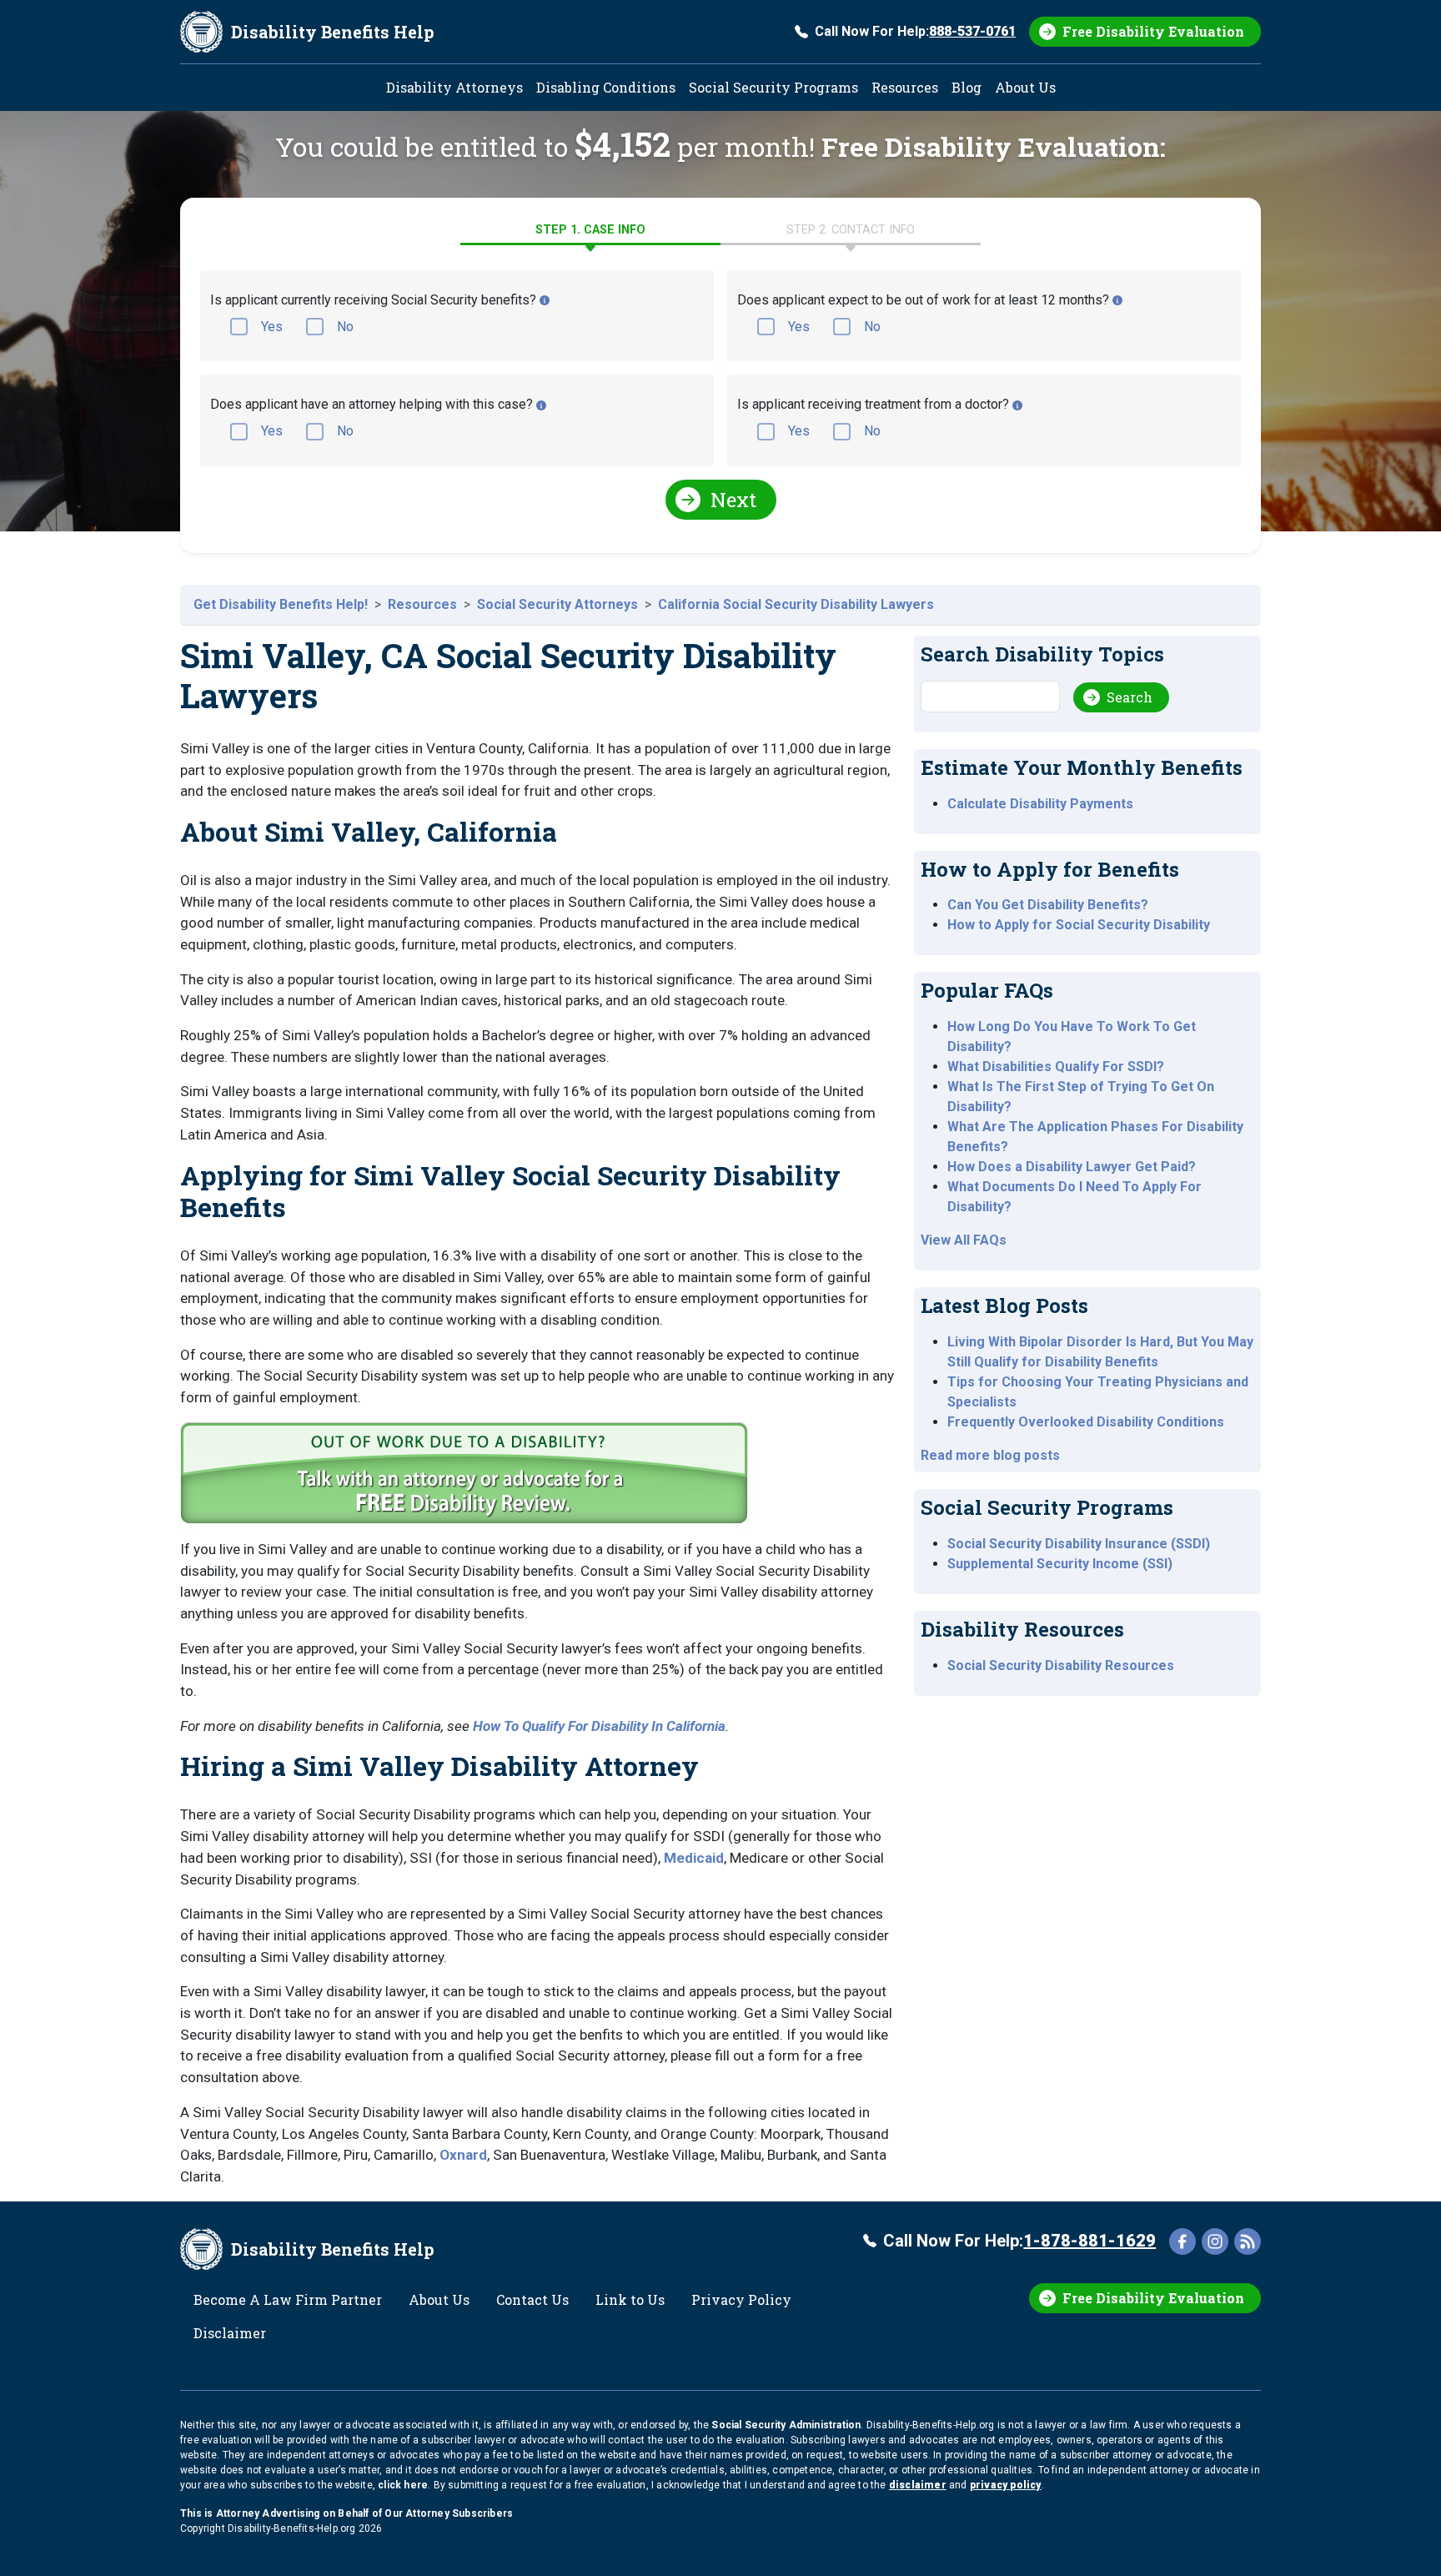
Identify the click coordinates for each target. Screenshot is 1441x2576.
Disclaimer (230, 2333)
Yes (272, 327)
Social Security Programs (773, 87)
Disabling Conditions (606, 87)
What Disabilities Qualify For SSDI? (1056, 1067)
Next (733, 500)
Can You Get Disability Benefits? (1048, 905)
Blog (967, 87)
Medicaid (694, 1858)
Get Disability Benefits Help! (281, 604)
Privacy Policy (741, 2299)
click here (403, 2485)
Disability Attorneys (454, 87)
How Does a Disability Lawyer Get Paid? (1072, 1167)
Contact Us (532, 2299)
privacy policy (1006, 2485)
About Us (1025, 87)
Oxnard (463, 2155)
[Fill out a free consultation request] (467, 1479)
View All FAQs (964, 1240)
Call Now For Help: (915, 31)
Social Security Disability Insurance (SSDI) (1079, 1544)
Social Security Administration (786, 2425)
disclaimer (918, 2485)
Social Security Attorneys (557, 604)
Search (1130, 697)
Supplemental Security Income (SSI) (1060, 1564)
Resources (905, 87)
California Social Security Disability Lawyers (796, 604)
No (345, 327)
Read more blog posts (990, 1455)
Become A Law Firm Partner (288, 2299)
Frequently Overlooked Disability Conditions (1086, 1422)
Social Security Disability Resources (1061, 1665)
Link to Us (630, 2299)
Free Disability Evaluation (1153, 31)
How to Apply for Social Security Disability (1079, 925)
